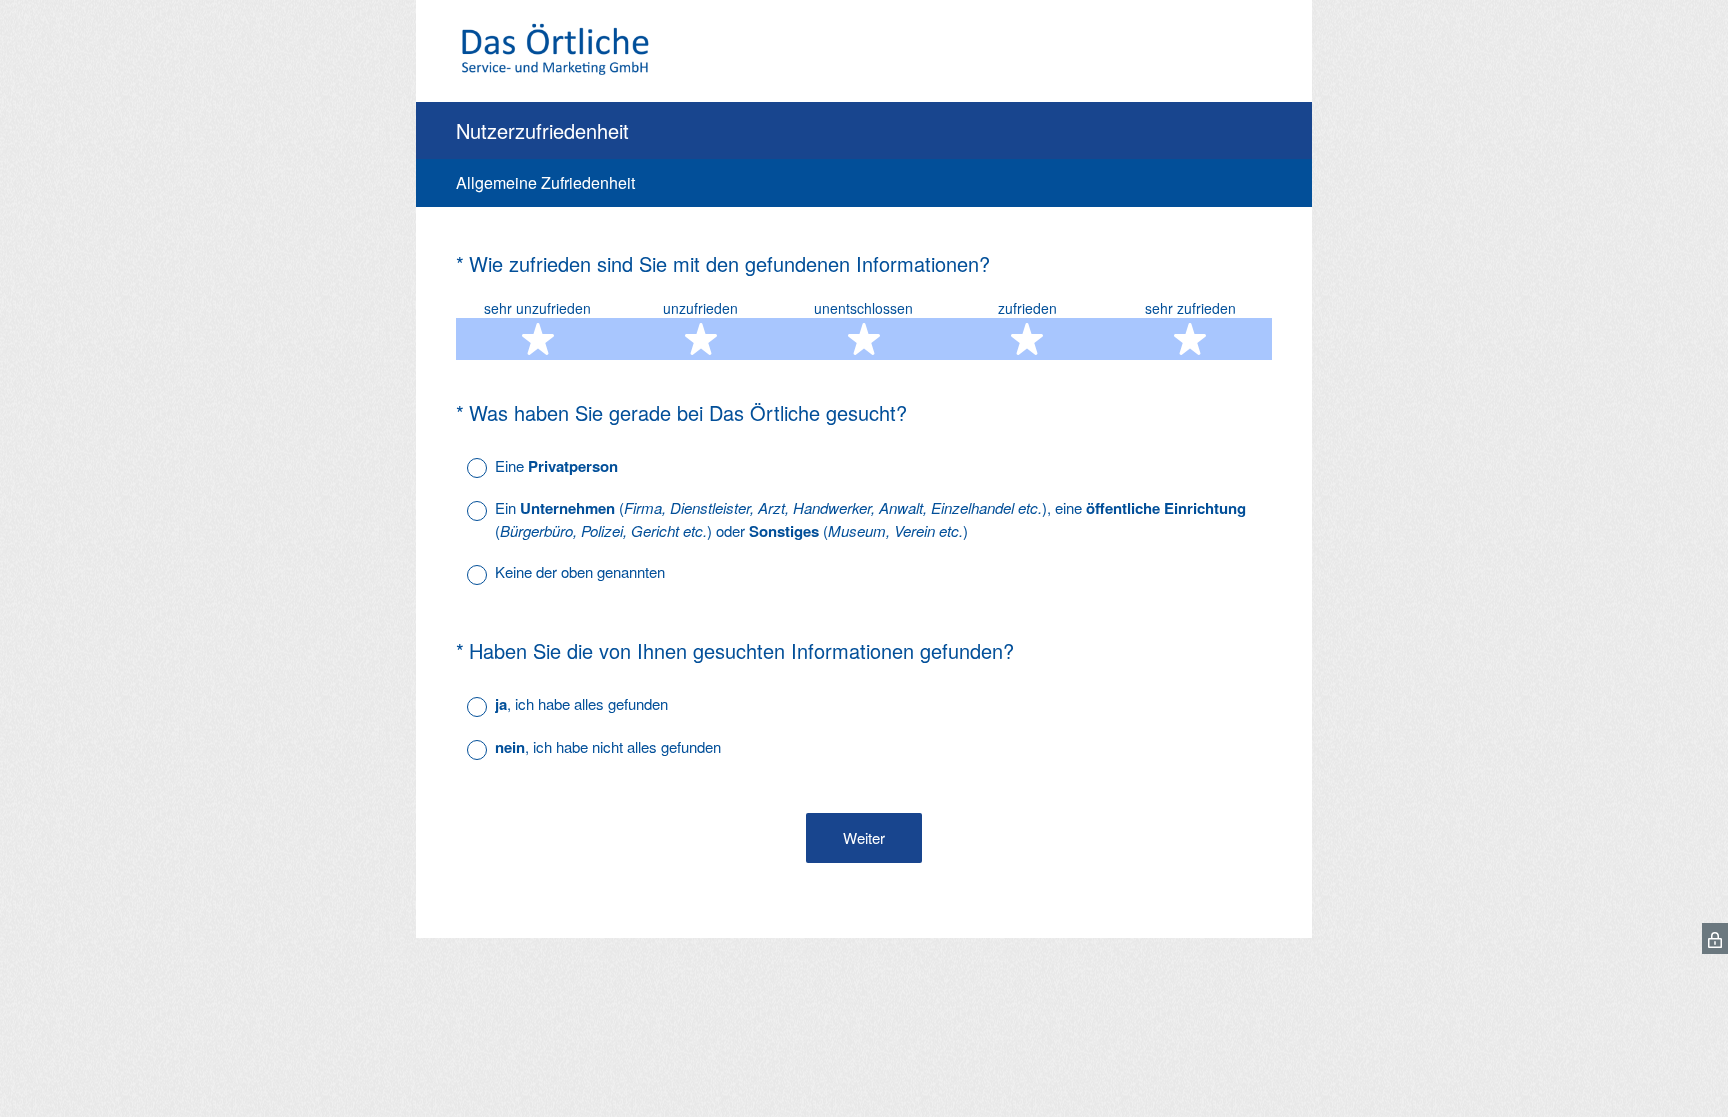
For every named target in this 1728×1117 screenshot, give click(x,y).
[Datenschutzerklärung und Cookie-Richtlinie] (1715, 938)
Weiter (864, 837)
